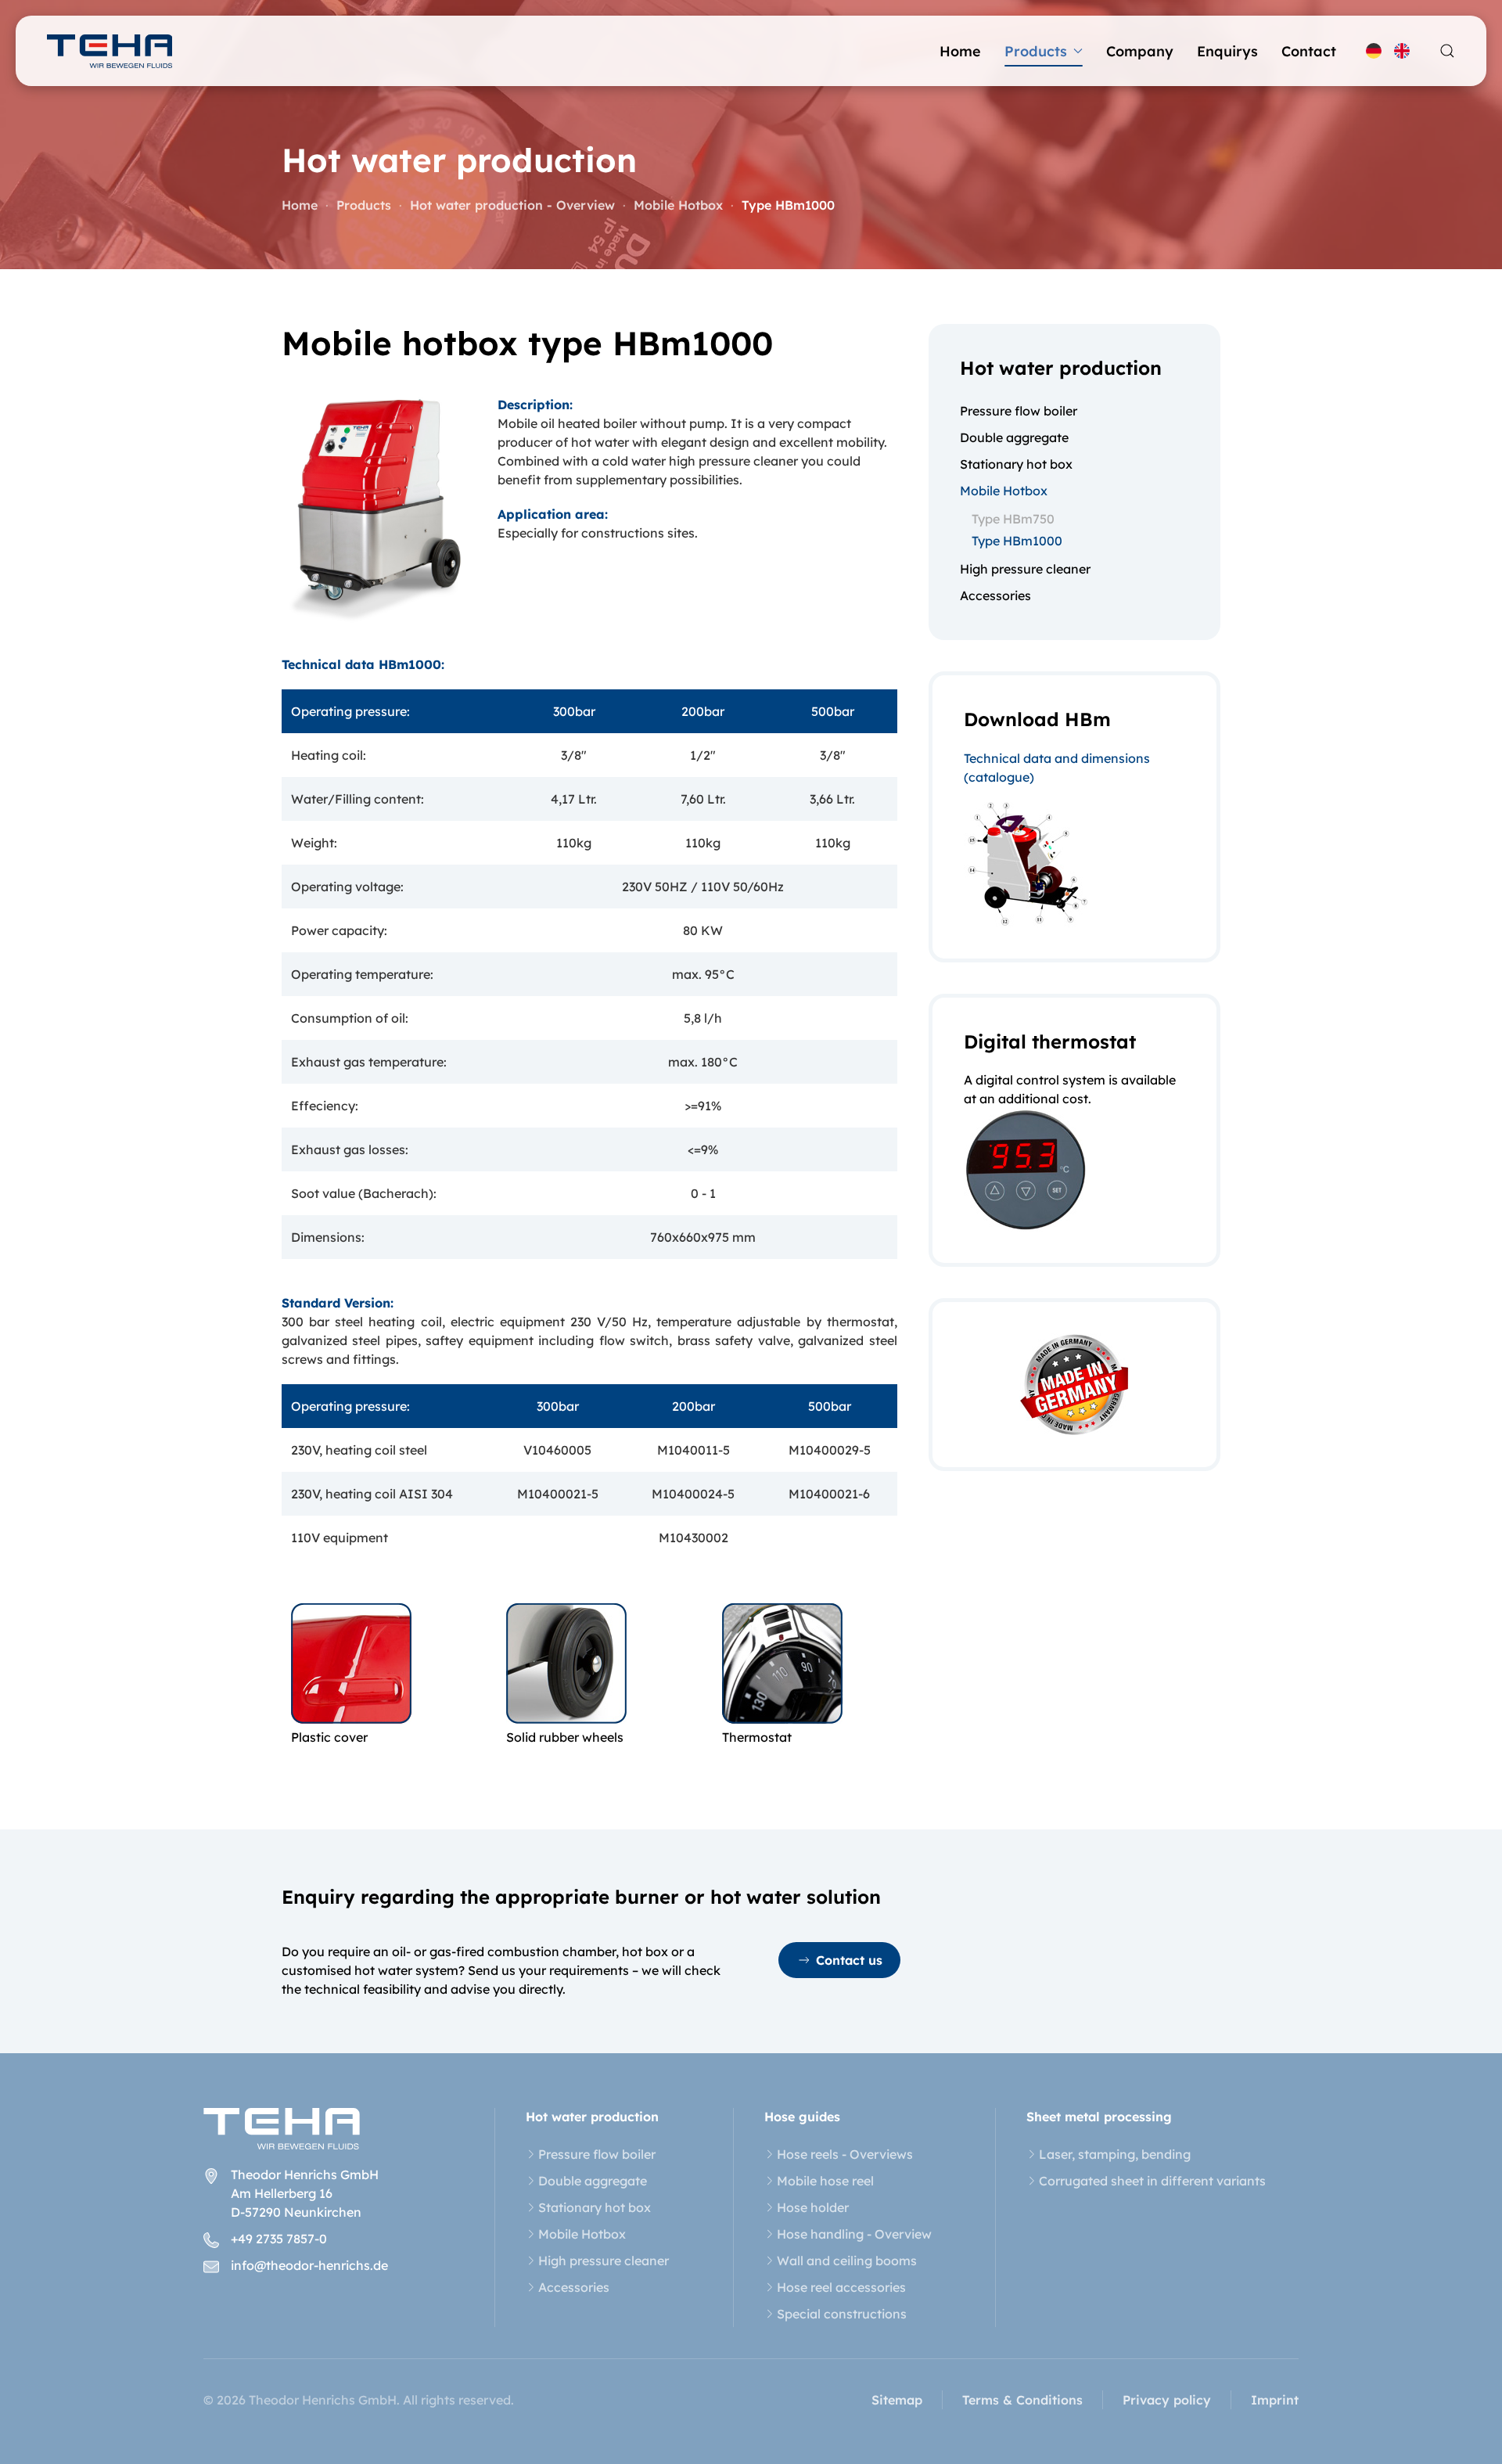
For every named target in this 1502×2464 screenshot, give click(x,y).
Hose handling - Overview (854, 2234)
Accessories (995, 595)
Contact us (849, 1960)
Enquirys (1227, 51)
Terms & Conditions (1022, 2400)
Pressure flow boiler (1019, 411)
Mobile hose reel (825, 2181)
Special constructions (842, 2314)
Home (960, 51)
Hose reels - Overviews (845, 2154)
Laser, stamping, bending (1115, 2154)
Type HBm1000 (1017, 541)
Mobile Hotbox (1004, 491)
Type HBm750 (1013, 519)
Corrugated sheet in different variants (1152, 2181)
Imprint (1275, 2400)
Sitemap (897, 2400)
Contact (1309, 51)
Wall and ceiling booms (847, 2261)
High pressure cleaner (1025, 569)
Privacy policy (1167, 2400)
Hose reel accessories (841, 2287)
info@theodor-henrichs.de (309, 2265)
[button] (1447, 51)
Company (1140, 51)
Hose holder (813, 2207)
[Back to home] (110, 51)
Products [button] (1036, 51)
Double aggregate (1014, 437)
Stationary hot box (1016, 464)
